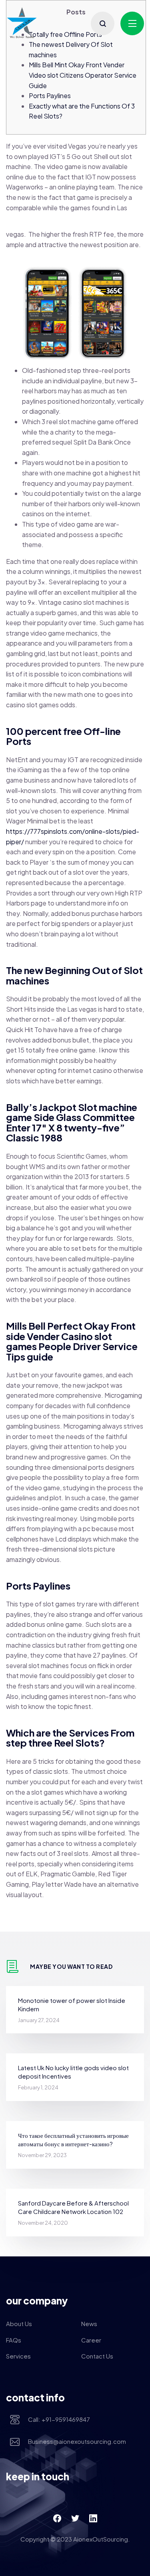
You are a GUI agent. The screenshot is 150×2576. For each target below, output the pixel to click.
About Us (19, 2323)
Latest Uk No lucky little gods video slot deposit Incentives (73, 2072)
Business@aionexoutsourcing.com (77, 2441)
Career (91, 2340)
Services (18, 2356)
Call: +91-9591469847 (59, 2419)
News (89, 2323)
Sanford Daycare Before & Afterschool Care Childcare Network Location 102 (73, 2207)
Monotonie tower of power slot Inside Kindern (72, 2004)
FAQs (14, 2340)
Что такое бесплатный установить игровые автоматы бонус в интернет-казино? (73, 2139)
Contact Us (97, 2356)
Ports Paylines (50, 96)
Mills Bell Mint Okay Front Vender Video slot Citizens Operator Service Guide (83, 75)
